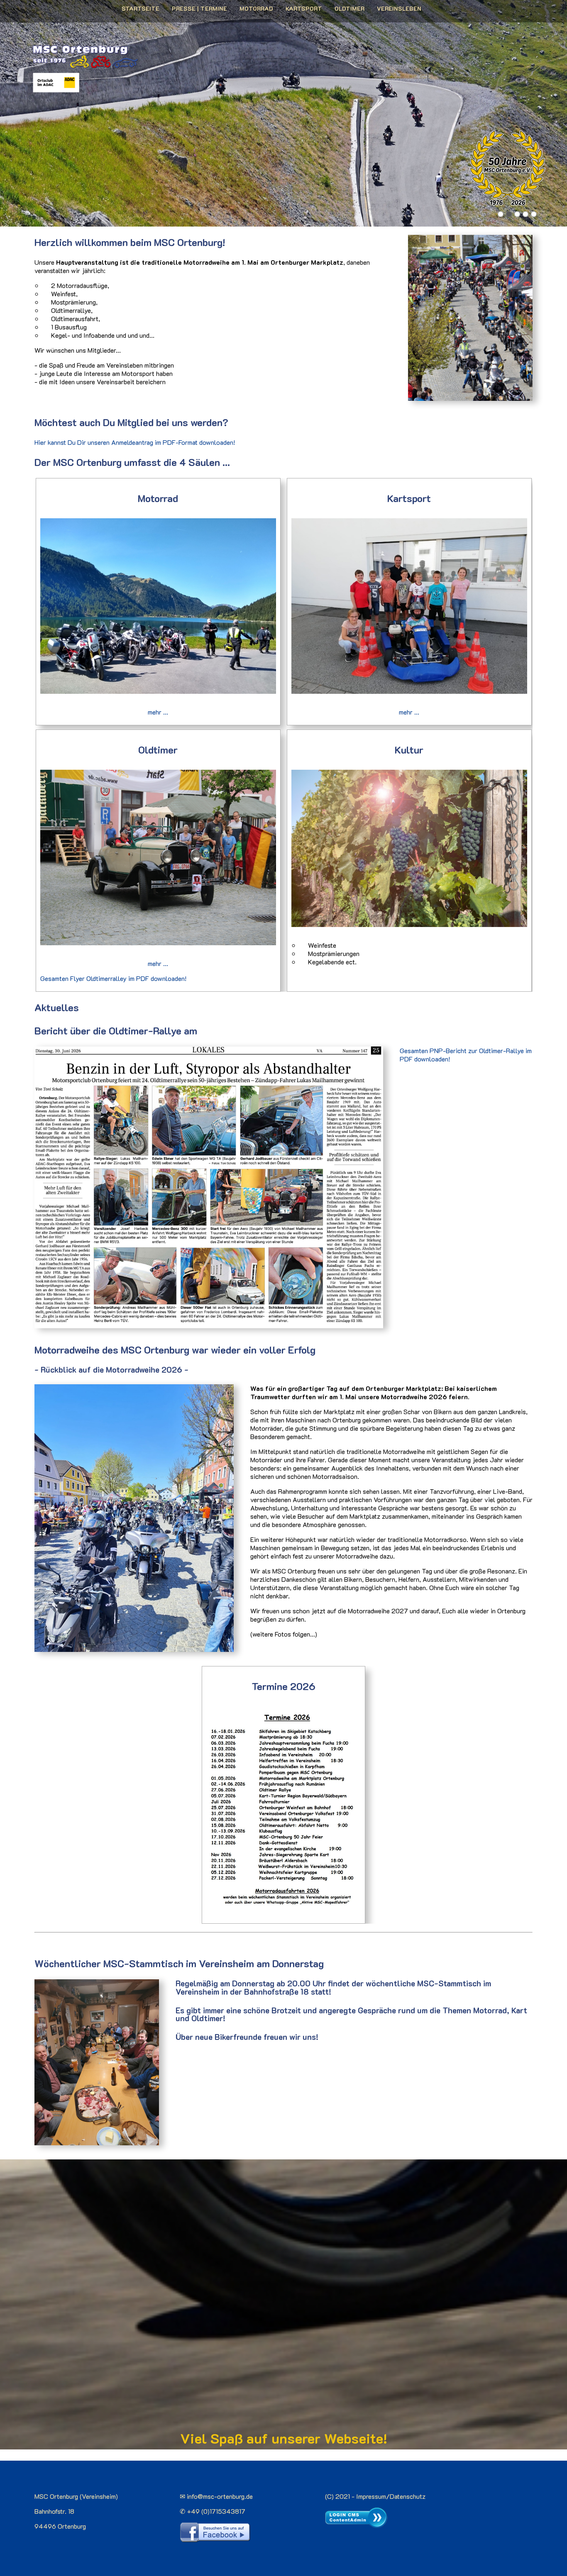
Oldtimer (349, 9)
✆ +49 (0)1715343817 (213, 2511)
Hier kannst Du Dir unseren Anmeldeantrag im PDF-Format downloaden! (135, 442)
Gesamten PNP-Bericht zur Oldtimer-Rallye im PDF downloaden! (466, 1055)
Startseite (141, 9)
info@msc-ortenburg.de (220, 2496)
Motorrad (256, 9)
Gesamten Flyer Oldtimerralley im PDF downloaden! (113, 978)
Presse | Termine (199, 9)
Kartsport (304, 9)
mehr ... (158, 712)
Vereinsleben (399, 9)
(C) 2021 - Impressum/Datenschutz (375, 2496)
